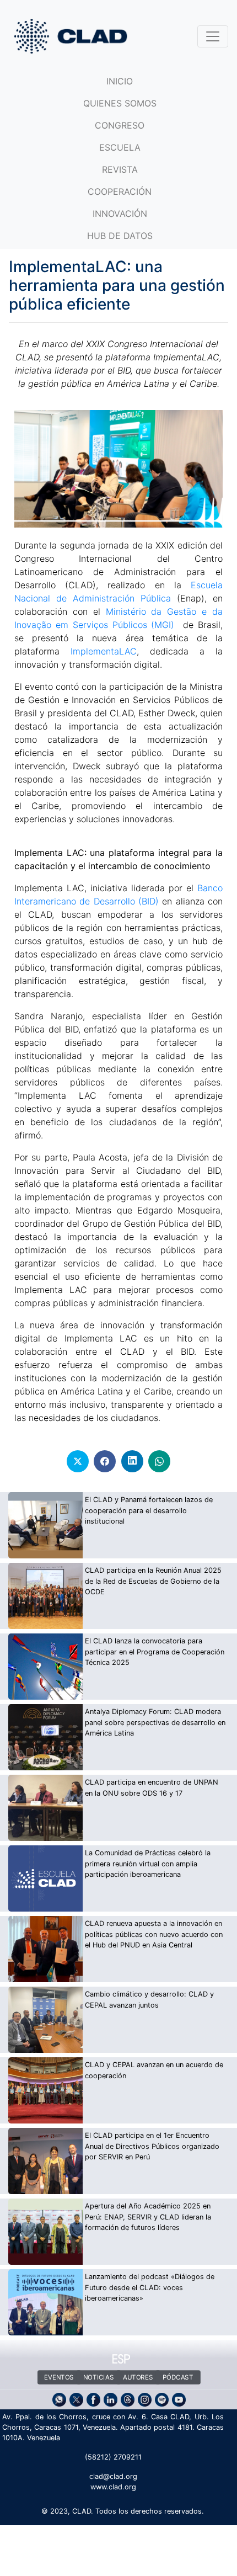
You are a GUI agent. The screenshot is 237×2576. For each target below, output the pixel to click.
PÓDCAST (177, 2377)
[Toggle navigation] (213, 36)
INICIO (120, 81)
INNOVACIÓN (120, 214)
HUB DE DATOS (120, 236)
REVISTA (120, 169)
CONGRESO (120, 125)
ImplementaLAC (104, 651)
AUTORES (138, 2377)
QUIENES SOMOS (120, 103)
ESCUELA (120, 147)
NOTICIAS (98, 2377)
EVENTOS (59, 2377)
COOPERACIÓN (120, 191)
